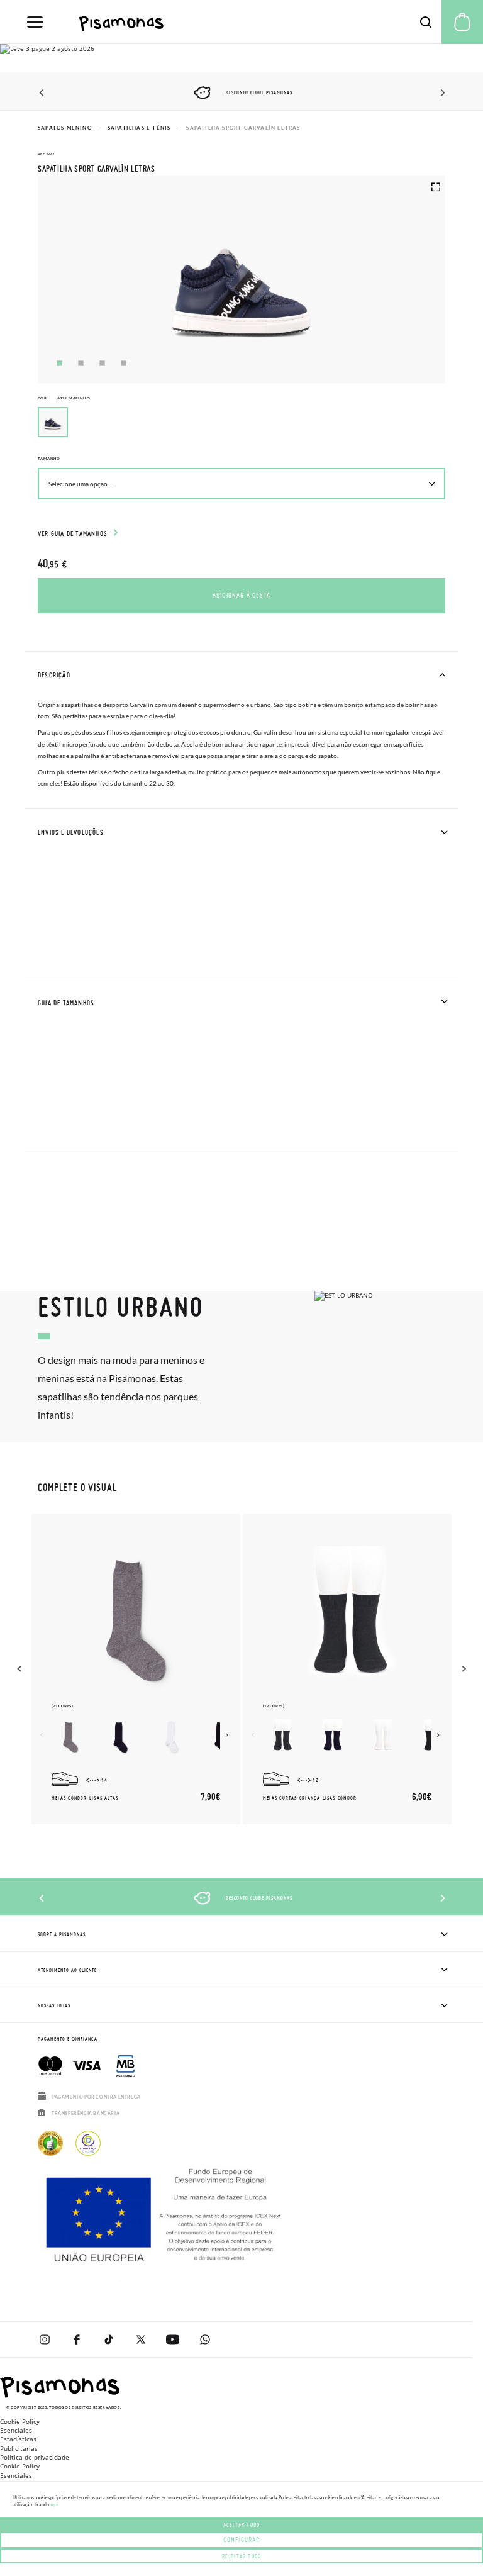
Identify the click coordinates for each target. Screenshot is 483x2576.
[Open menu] (35, 22)
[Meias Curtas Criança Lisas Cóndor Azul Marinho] (332, 1737)
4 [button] (124, 363)
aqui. (54, 2504)
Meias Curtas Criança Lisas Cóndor (310, 1798)
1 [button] (59, 363)
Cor (64, 398)
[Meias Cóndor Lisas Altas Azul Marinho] (121, 1737)
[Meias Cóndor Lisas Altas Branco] (171, 1737)
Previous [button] (42, 93)
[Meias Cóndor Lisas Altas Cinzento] (70, 1737)
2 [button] (81, 363)
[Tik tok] (108, 2339)
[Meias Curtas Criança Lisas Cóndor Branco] (382, 1737)
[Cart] (462, 22)
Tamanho (49, 458)
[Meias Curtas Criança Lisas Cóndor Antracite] (282, 1737)
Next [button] (441, 93)
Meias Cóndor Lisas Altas (85, 1798)
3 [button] (102, 363)
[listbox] (241, 425)
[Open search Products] (426, 22)
